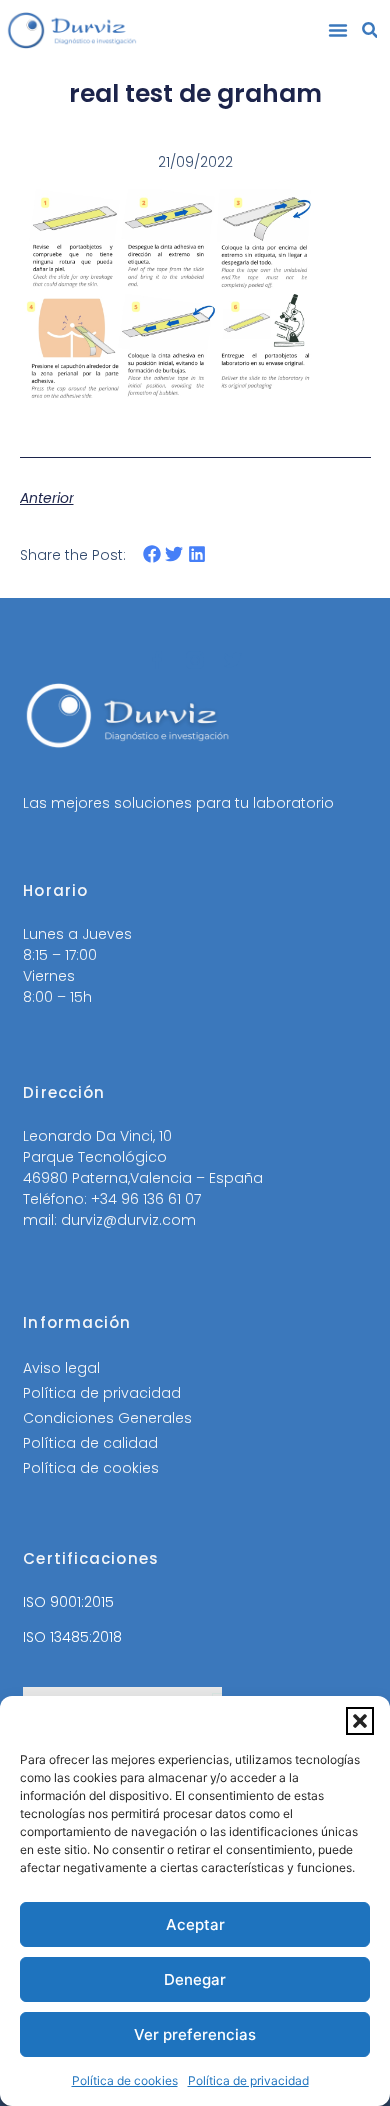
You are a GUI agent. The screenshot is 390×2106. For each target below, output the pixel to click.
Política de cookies (125, 2080)
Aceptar (195, 1924)
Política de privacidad (248, 2080)
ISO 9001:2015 (68, 1602)
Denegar (195, 1979)
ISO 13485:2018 (72, 1637)
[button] (360, 1721)
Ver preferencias (195, 2034)
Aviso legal (61, 1368)
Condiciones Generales (107, 1418)
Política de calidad (90, 1443)
